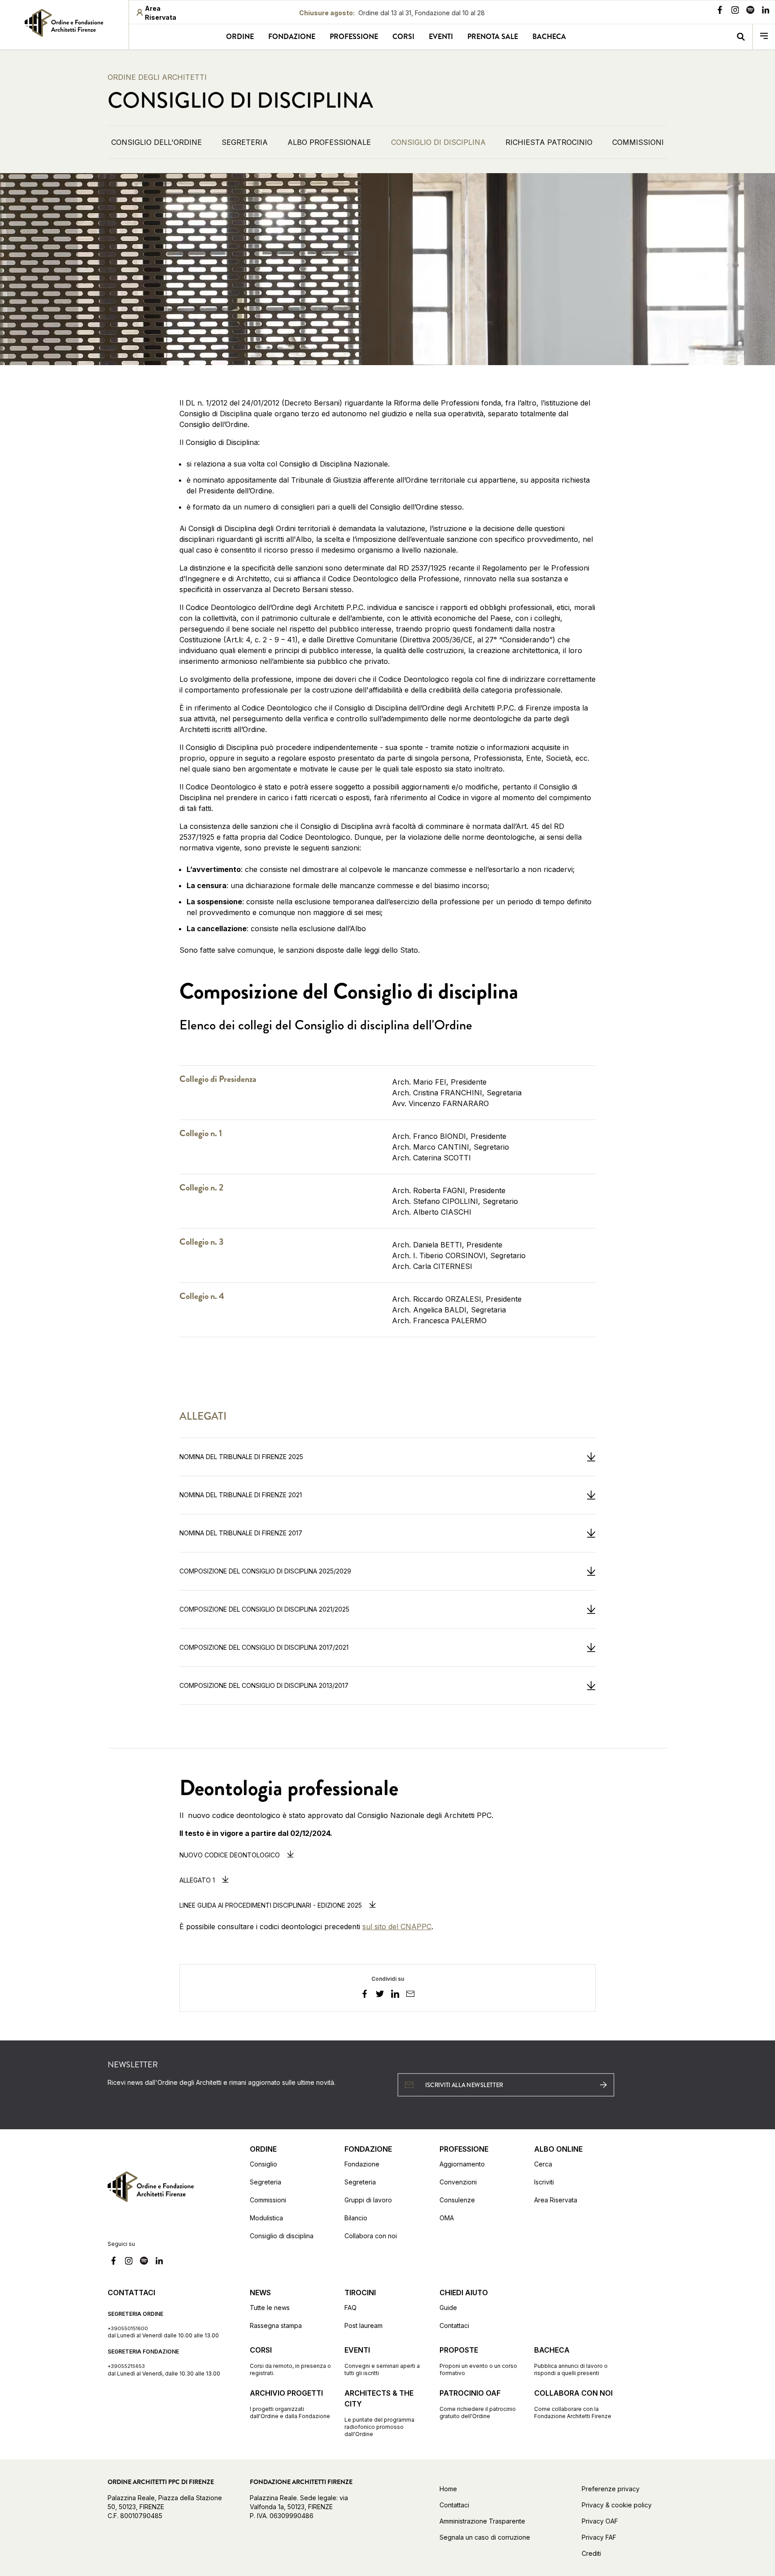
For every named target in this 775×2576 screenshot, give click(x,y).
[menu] (764, 37)
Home (448, 2489)
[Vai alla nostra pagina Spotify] (750, 11)
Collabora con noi (371, 2236)
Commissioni (268, 2200)
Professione (354, 37)
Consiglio (263, 2164)
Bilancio (356, 2218)
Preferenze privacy (611, 2489)
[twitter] (380, 1995)
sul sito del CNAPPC (397, 1927)
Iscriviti (544, 2182)
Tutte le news (270, 2308)
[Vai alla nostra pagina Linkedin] (766, 11)
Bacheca (549, 37)
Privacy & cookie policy (617, 2505)
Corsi (403, 37)
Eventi (441, 37)
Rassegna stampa (276, 2325)
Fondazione (292, 37)
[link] (64, 23)
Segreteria (266, 2182)
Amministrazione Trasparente (482, 2521)
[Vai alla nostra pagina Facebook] (720, 11)
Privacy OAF (600, 2521)
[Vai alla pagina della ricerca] (741, 37)
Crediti (591, 2553)
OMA (447, 2218)
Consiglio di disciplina (282, 2236)
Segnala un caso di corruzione (485, 2537)
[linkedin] (395, 1995)
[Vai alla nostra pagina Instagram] (735, 11)
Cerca (543, 2164)
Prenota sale (493, 37)
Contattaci (454, 2325)
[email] (410, 1995)
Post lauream (364, 2325)
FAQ (350, 2308)
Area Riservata (556, 2200)
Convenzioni (458, 2182)
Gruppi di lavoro (368, 2200)
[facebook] (365, 1995)
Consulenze (457, 2200)
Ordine (240, 37)
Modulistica (266, 2218)
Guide (448, 2308)
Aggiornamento (462, 2164)
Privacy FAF (599, 2537)
